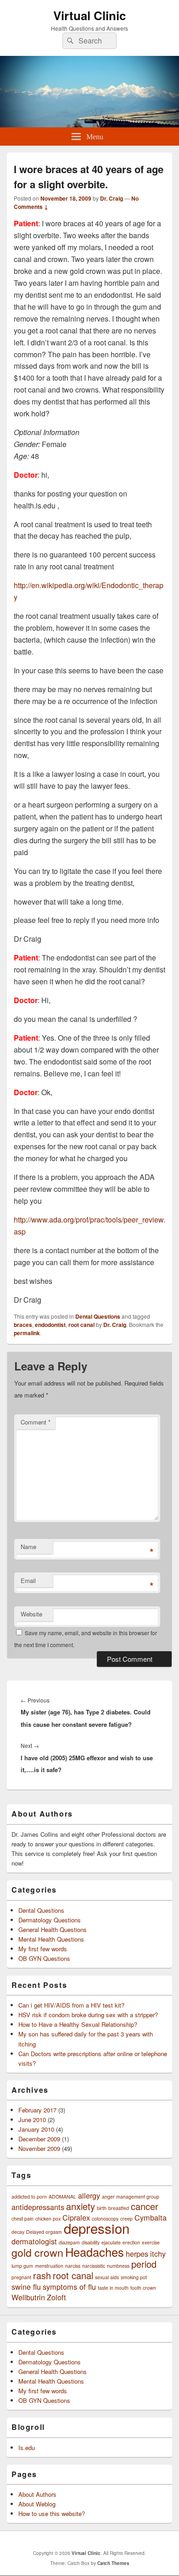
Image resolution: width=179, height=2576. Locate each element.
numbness (118, 2266)
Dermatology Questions (50, 1920)
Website (31, 1614)
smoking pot (134, 2277)
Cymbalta (151, 2217)
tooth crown (143, 2288)
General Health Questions (53, 1929)
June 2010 (32, 2120)
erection (131, 2242)
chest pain (22, 2219)
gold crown (37, 2252)
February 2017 (37, 2110)
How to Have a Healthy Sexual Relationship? (78, 2024)
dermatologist (34, 2241)
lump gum (22, 2266)
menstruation (49, 2266)
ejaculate (111, 2242)
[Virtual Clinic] (89, 124)
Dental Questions (98, 1316)
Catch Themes (113, 2563)
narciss (73, 2266)
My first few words (43, 1949)
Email (28, 1580)
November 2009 (39, 2148)
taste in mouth (113, 2288)
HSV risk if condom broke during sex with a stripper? (88, 2015)
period (144, 2264)
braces (23, 1325)
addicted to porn (29, 2197)
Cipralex (76, 2217)
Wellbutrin (28, 2297)
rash (42, 2275)
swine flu (26, 2287)
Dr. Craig (112, 198)
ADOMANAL (62, 2197)
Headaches (95, 2252)
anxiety (81, 2206)
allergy (89, 2195)
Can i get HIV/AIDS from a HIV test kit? (71, 2005)
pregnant (21, 2277)
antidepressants (38, 2207)
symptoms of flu (69, 2287)
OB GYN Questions (44, 1958)
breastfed (119, 2208)
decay (18, 2232)
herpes (137, 2254)
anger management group (131, 2197)
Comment (36, 1422)
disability (91, 2242)
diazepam (69, 2242)
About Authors (37, 2494)
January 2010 (36, 2129)
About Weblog (37, 2504)
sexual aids (107, 2277)
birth (102, 2208)
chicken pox (48, 2219)
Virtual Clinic (89, 15)
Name (28, 1547)
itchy (158, 2254)
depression (97, 2228)
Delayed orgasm (44, 2232)
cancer (145, 2206)
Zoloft (56, 2297)
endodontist (50, 1325)
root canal (81, 1325)
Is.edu (27, 2448)
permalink (27, 1333)
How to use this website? (52, 2513)
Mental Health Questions (51, 1939)
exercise (151, 2242)
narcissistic (94, 2266)
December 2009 (39, 2139)
